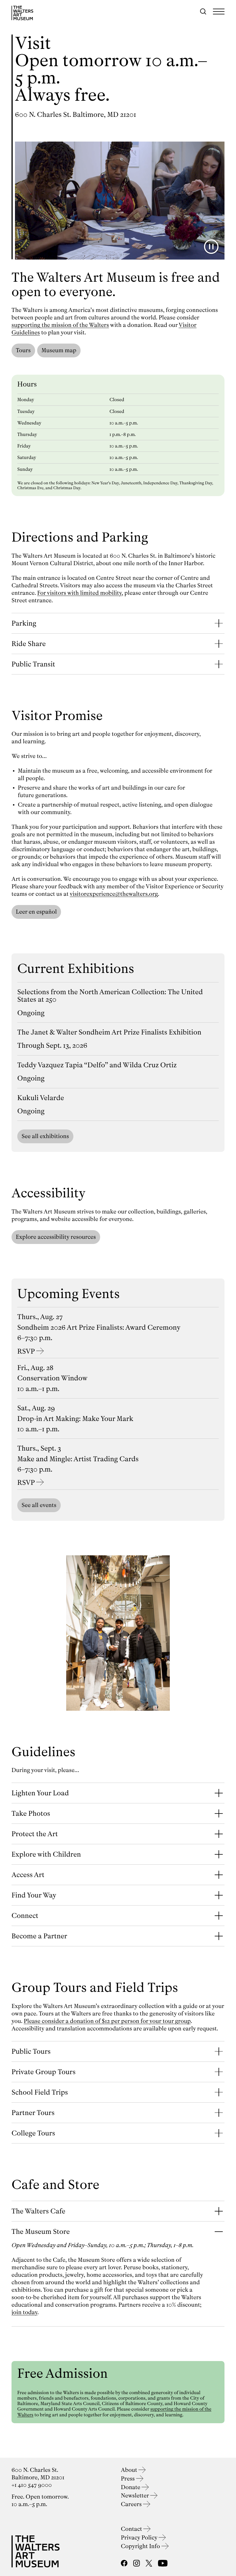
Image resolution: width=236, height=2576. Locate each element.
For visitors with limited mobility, (80, 593)
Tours (23, 350)
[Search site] (203, 12)
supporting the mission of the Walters (60, 325)
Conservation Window (52, 1378)
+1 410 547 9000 (32, 2485)
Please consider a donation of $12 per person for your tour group (107, 2021)
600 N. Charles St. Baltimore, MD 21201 (76, 115)
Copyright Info (141, 2546)
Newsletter (136, 2496)
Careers (132, 2504)
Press (129, 2479)
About (130, 2470)
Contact (132, 2529)
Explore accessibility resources (56, 1237)
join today (24, 2312)
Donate (131, 2487)
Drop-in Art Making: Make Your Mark (75, 1419)
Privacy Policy (140, 2538)
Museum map (59, 350)
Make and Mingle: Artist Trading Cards (78, 1459)
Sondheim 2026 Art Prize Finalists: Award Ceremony (99, 1327)
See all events (39, 1505)
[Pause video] (211, 247)
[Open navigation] (219, 12)
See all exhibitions (45, 1136)
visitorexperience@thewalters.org (114, 894)
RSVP (26, 1351)
